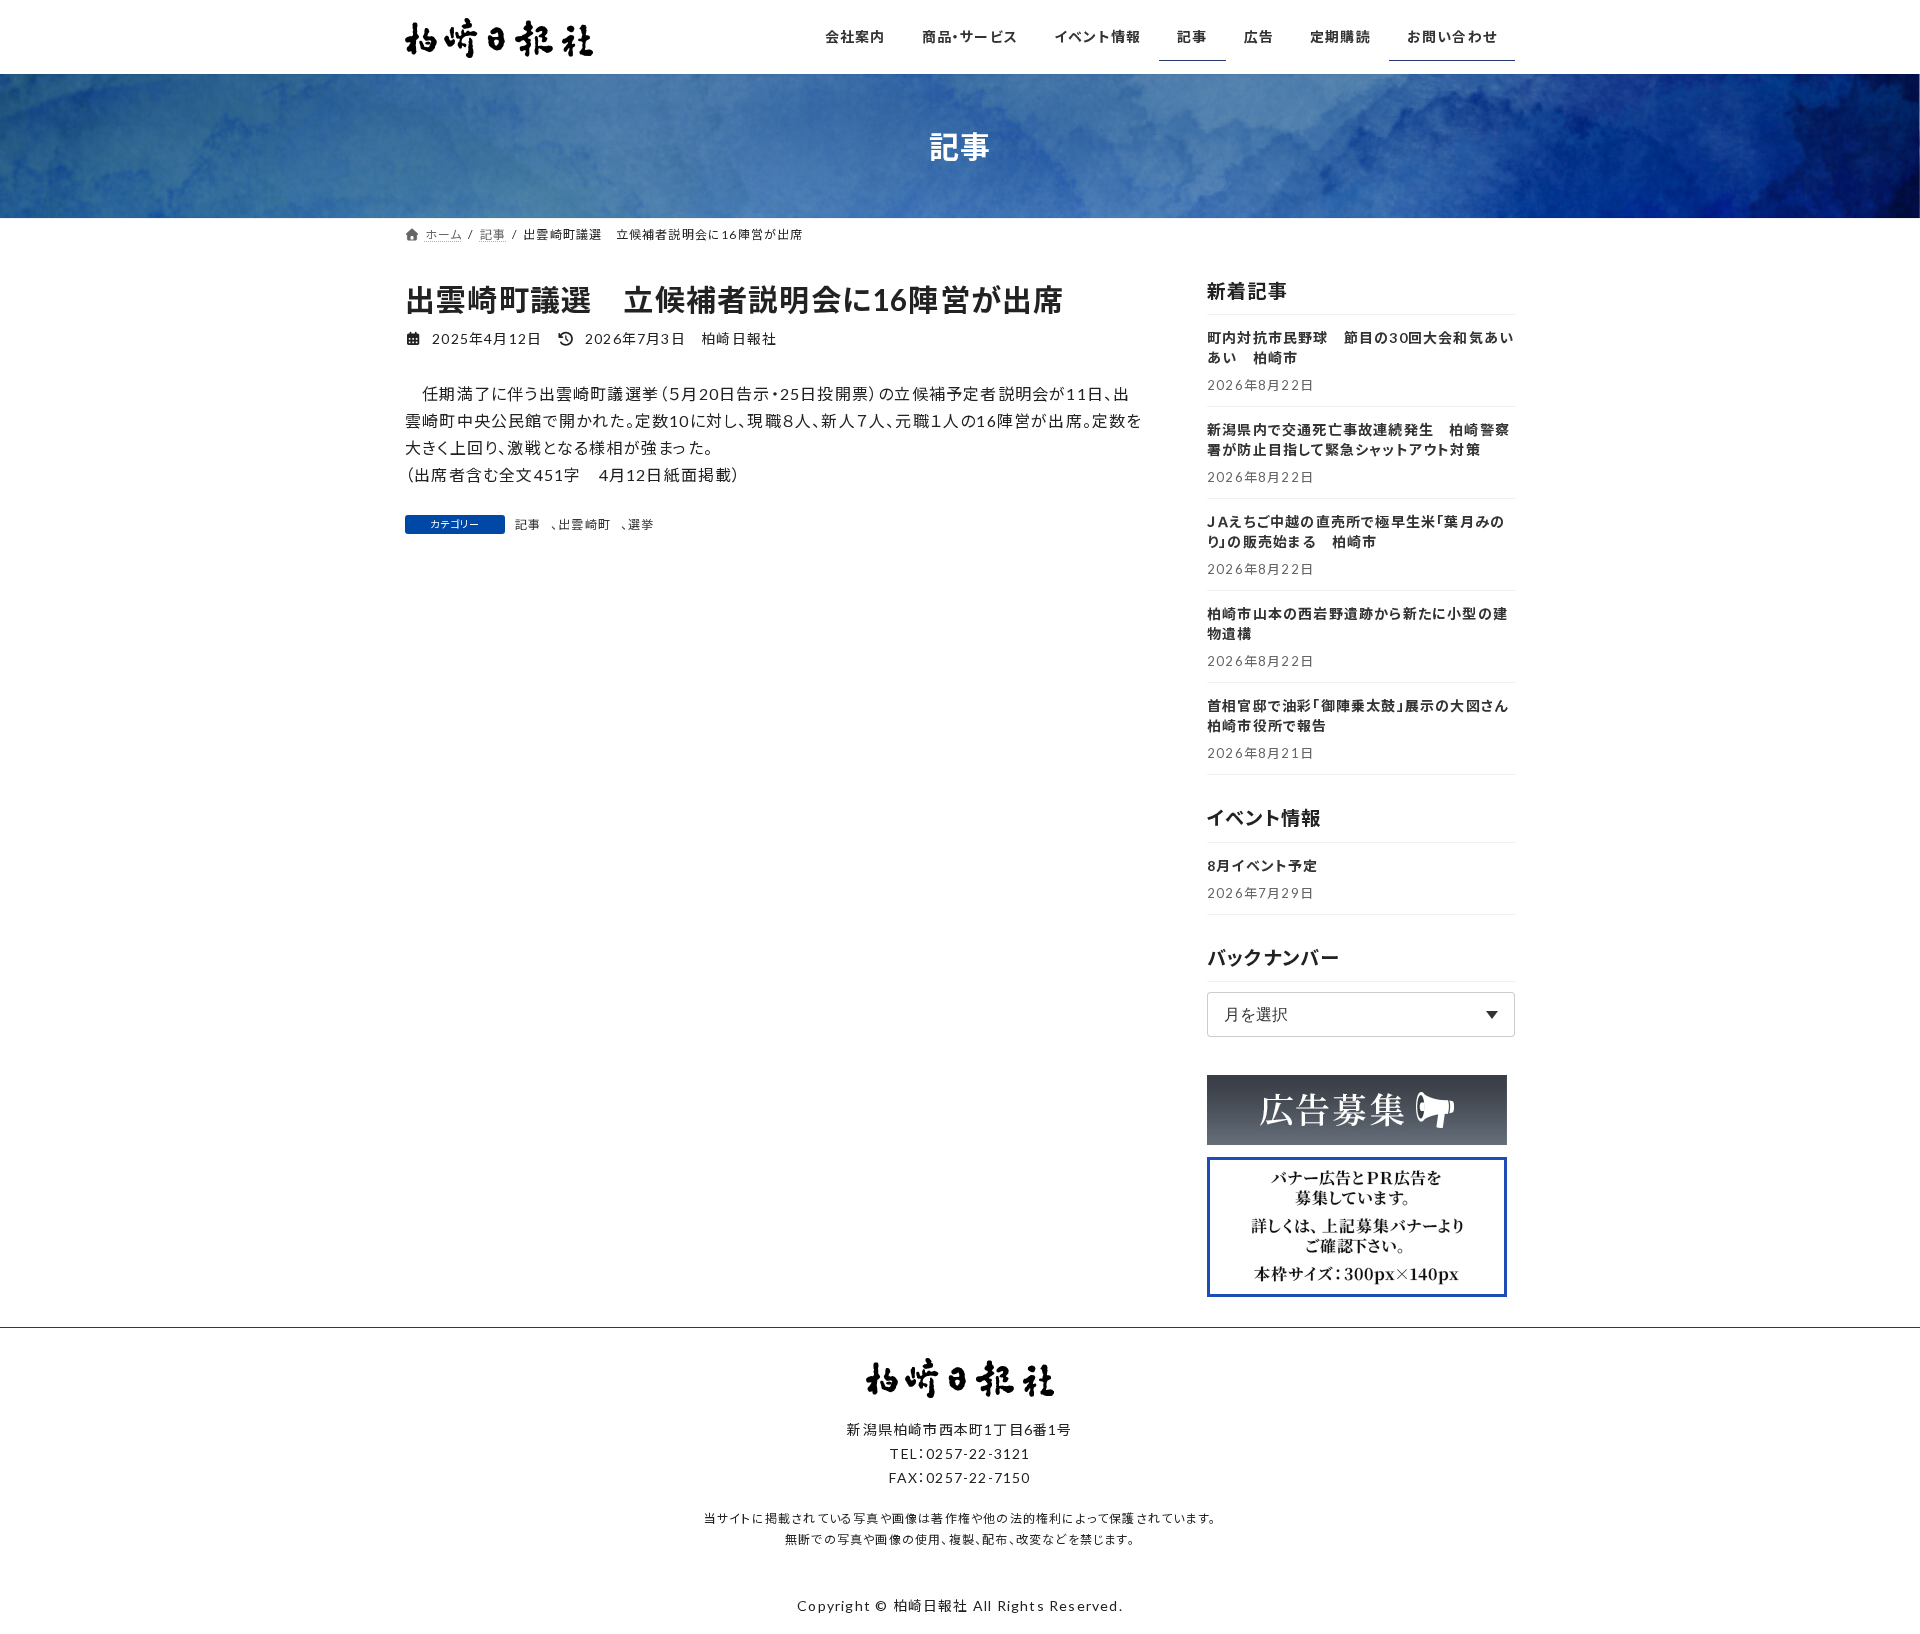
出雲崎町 (584, 524)
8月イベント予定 (1263, 865)
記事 (528, 524)
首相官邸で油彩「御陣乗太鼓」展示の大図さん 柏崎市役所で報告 (1361, 715)
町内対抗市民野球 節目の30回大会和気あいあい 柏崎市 (1360, 347)
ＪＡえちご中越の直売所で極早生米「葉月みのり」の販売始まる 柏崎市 (1356, 531)
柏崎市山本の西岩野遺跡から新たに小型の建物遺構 (1357, 623)
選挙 (641, 524)
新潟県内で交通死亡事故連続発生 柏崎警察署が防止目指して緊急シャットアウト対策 (1358, 439)
